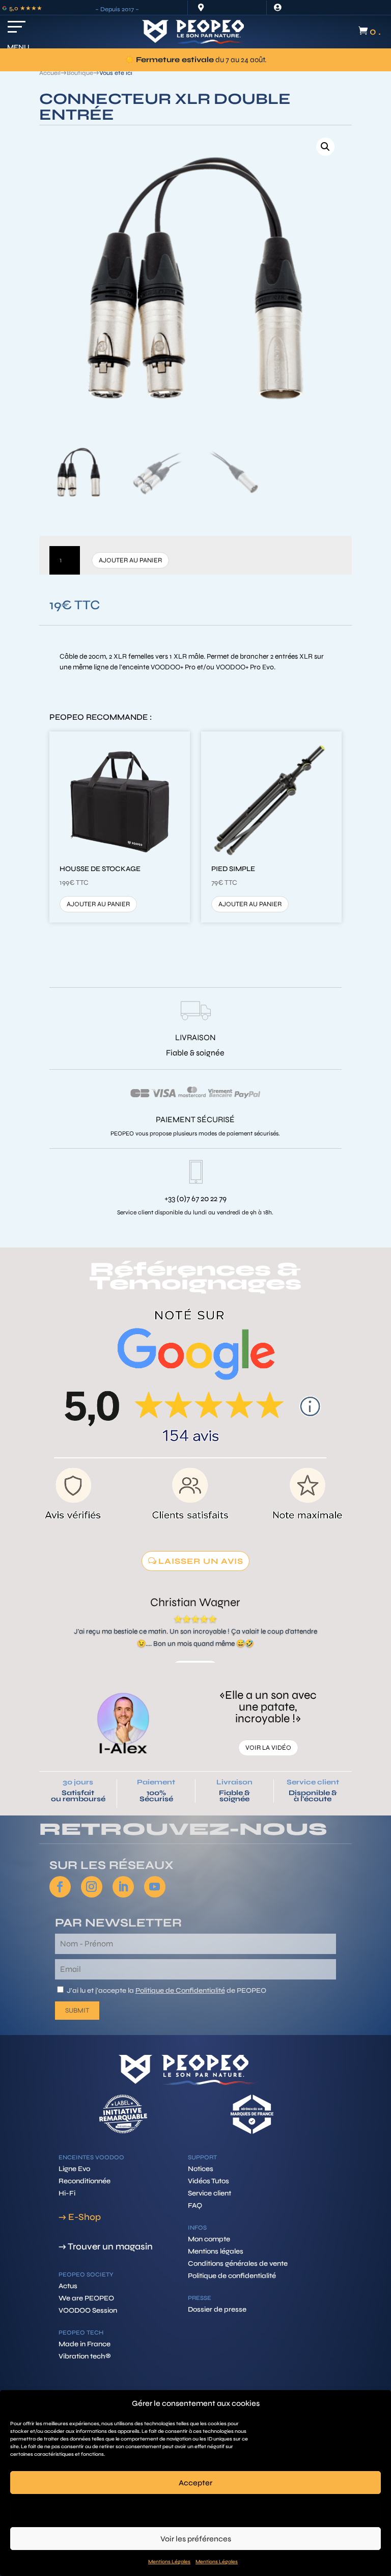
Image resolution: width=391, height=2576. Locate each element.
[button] (325, 147)
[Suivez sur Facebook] (60, 1887)
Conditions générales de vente (238, 2263)
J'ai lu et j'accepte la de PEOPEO (166, 1990)
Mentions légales (216, 2251)
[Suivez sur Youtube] (155, 1887)
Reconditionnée (85, 2181)
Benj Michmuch (195, 1602)
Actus (68, 2286)
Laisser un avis (201, 1561)
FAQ (195, 2205)
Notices (201, 2169)
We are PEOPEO (86, 2298)
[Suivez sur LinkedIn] (123, 1887)
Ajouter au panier (130, 560)
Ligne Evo (74, 2169)
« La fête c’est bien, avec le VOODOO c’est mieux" (268, 1712)
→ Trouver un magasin (106, 2246)
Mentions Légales (169, 2562)
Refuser (196, 2511)
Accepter (195, 2483)
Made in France (85, 2344)
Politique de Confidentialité (180, 1990)
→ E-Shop (80, 2217)
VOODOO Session (88, 2310)
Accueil (50, 73)
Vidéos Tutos (208, 2181)
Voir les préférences (196, 2539)
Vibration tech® (85, 2356)
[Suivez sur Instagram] (92, 1887)
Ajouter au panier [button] (98, 904)
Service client (313, 1782)
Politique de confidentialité (232, 2276)
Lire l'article (268, 1753)
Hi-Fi (67, 2193)
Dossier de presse (217, 2309)
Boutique (80, 73)
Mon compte (209, 2239)
